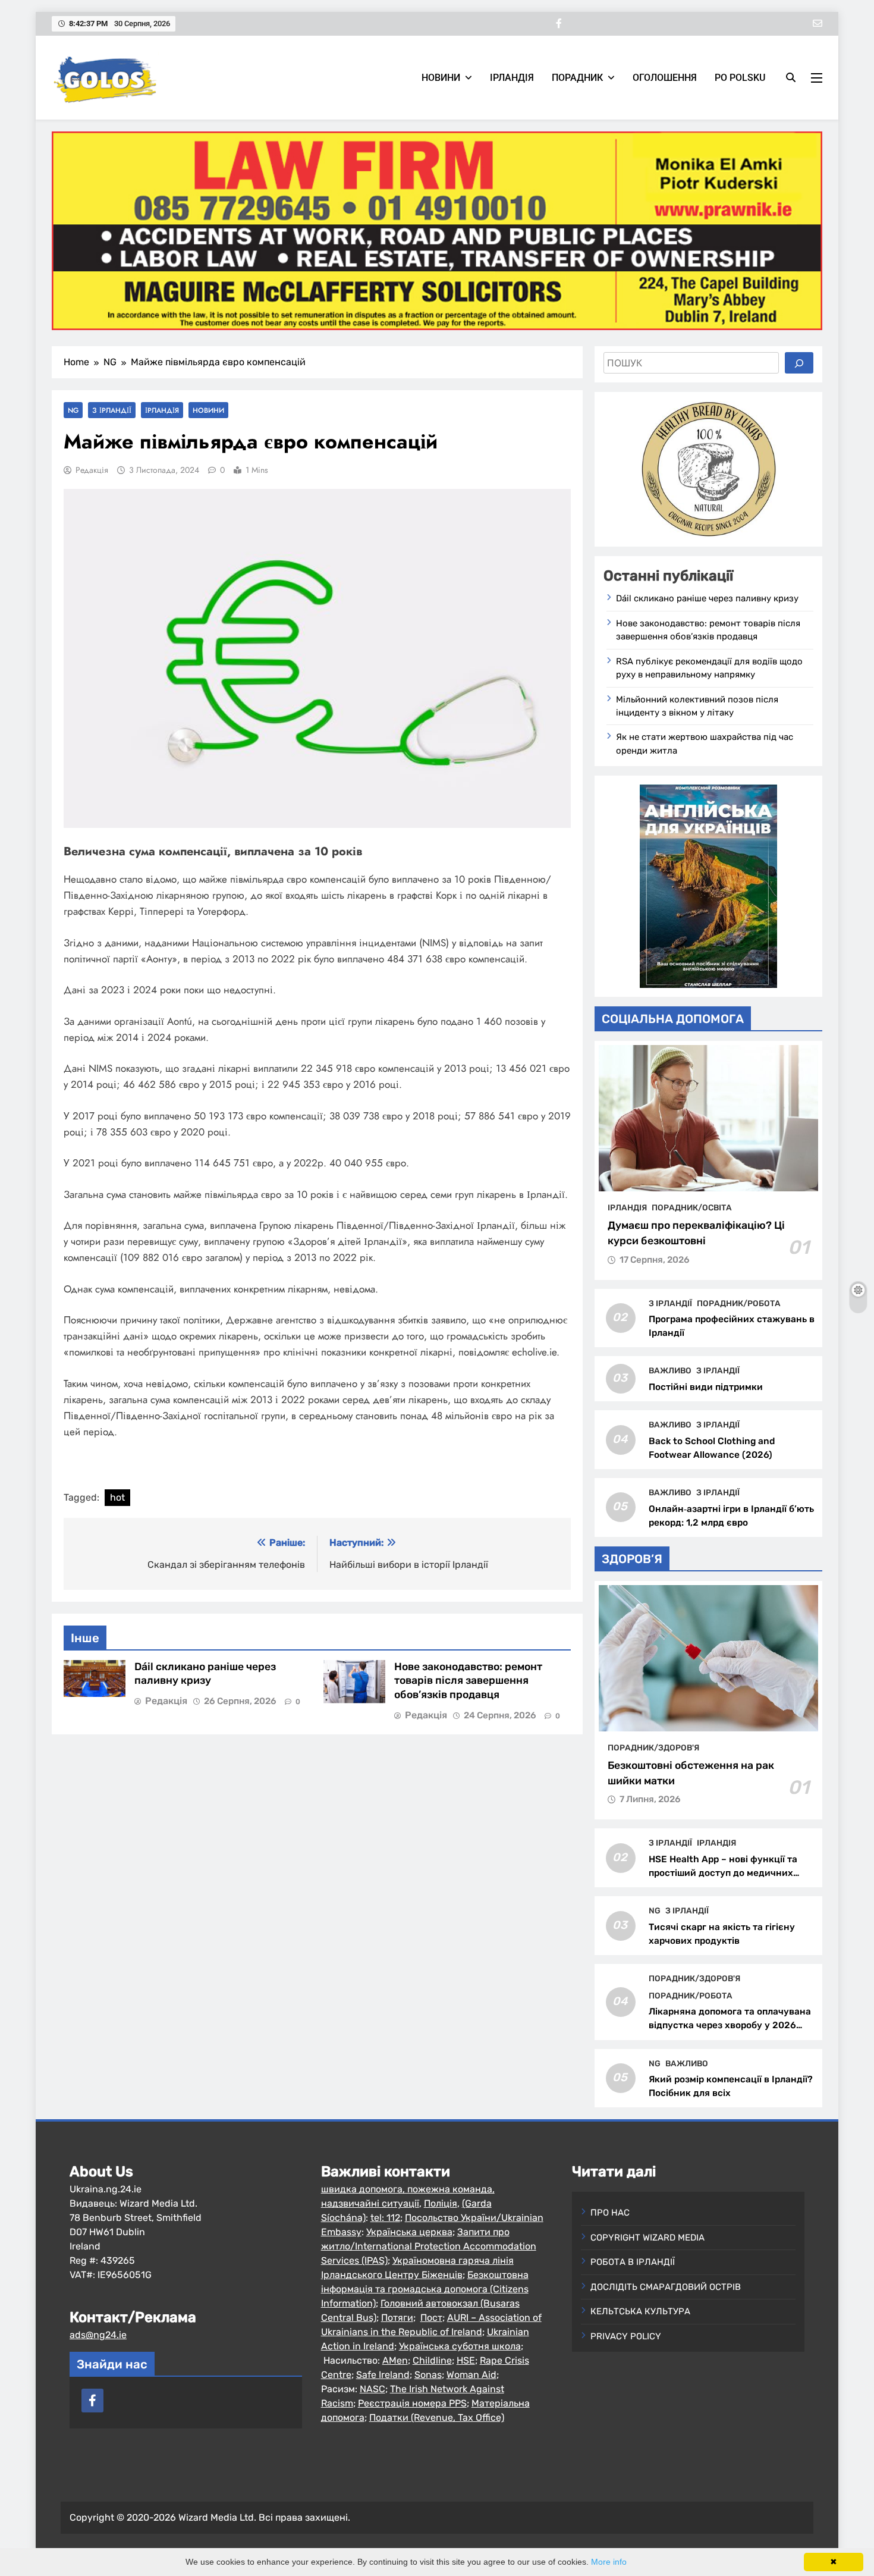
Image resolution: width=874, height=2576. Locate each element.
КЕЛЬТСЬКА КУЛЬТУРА (640, 2311)
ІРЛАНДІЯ (512, 78)
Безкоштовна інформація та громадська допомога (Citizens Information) (425, 2289)
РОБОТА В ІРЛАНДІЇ (633, 2262)
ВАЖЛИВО (670, 1370)
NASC (372, 2389)
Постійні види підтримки (706, 1387)
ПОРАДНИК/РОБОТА (739, 1303)
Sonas (428, 2375)
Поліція (441, 2203)
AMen (395, 2360)
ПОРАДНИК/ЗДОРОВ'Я (653, 1747)
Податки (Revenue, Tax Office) (437, 2417)
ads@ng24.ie (98, 2335)
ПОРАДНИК (577, 78)
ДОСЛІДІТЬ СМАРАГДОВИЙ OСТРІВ (666, 2287)
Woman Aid (471, 2375)
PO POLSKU (740, 78)
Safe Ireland (383, 2375)
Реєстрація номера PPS (412, 2403)
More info (609, 2562)
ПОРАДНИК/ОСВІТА (692, 1207)
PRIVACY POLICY (626, 2336)
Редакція (92, 470)
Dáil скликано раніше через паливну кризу (707, 598)
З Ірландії (112, 410)
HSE (466, 2360)
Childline (432, 2360)
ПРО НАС (610, 2213)
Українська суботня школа (460, 2346)
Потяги (397, 2318)
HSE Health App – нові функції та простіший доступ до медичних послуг (723, 1873)
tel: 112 (385, 2218)
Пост (431, 2318)
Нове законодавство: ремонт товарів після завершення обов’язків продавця (468, 1681)
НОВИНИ (441, 78)
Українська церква (409, 2232)
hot (117, 1497)
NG (73, 410)
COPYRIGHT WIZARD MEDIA (647, 2238)
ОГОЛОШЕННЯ (665, 78)
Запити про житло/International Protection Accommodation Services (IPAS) (429, 2246)
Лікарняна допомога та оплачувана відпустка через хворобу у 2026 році (730, 2025)
